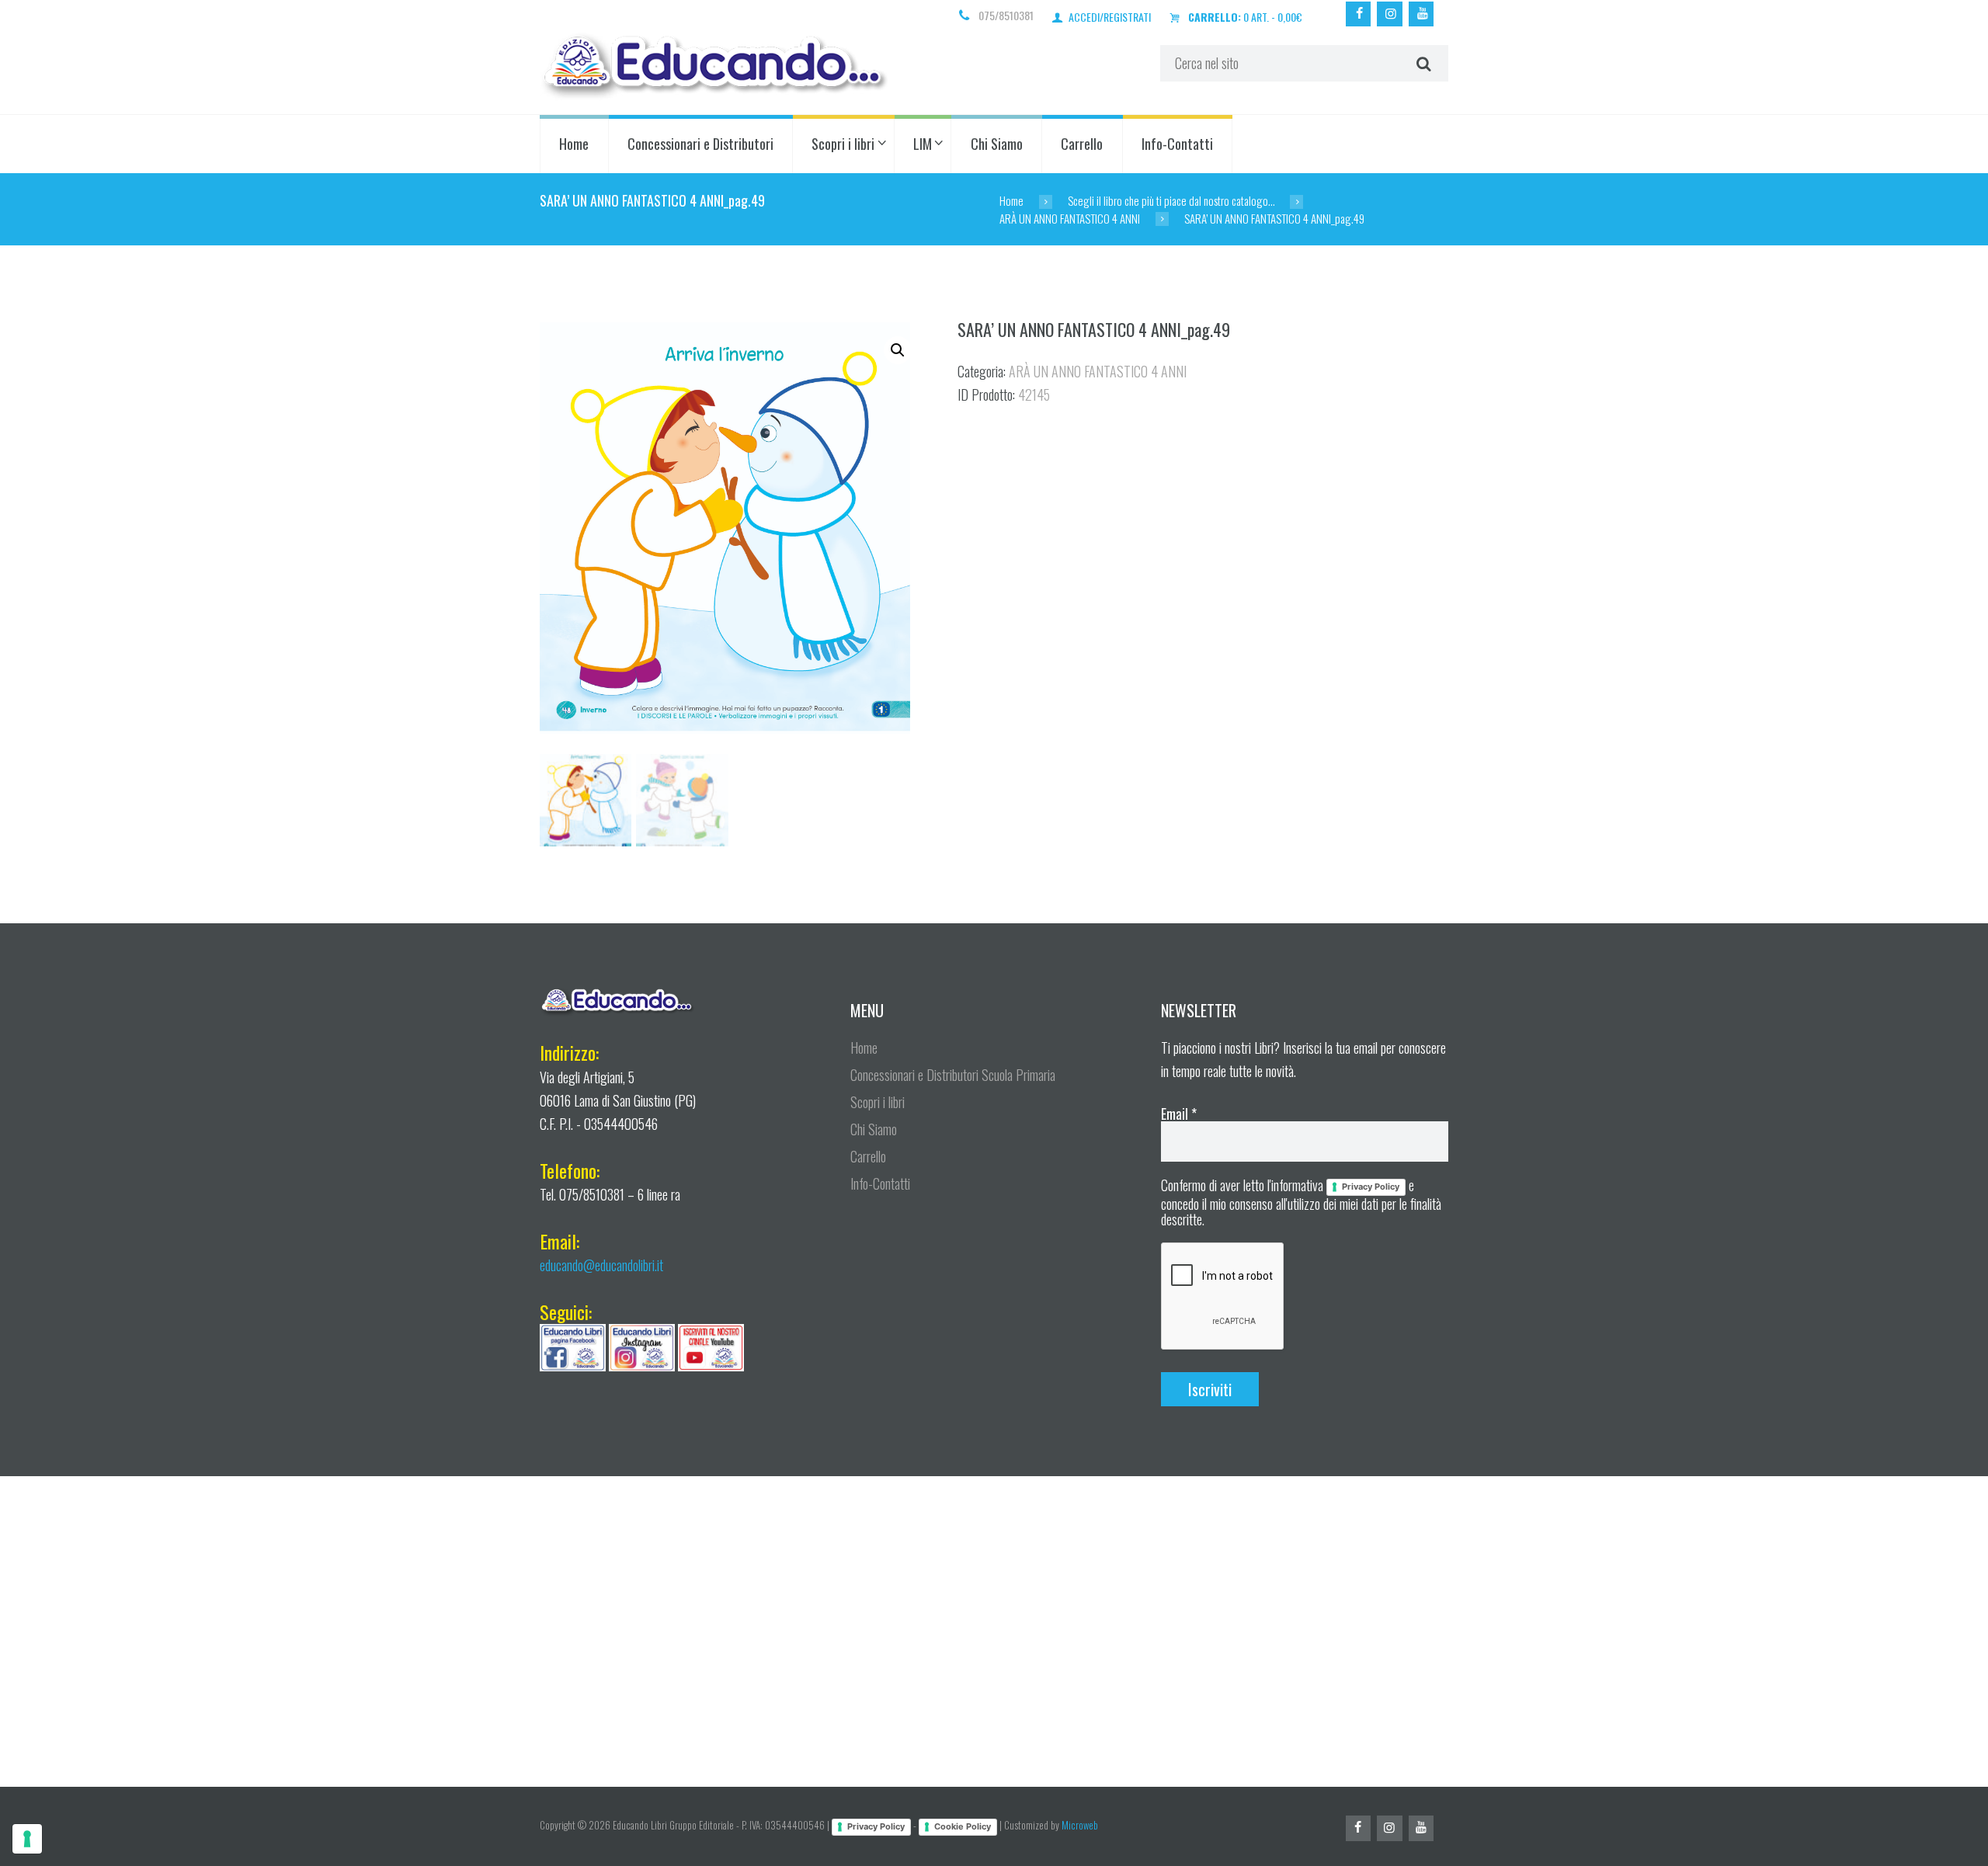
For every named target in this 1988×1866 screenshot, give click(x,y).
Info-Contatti (1177, 144)
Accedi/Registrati (1110, 16)
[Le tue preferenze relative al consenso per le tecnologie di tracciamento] (27, 1839)
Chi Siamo (997, 144)
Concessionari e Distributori (700, 144)
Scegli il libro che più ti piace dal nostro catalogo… (1171, 200)
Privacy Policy (1371, 1187)
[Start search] (1422, 64)
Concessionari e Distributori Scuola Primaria (953, 1075)
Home (574, 144)
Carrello (1082, 144)
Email (1179, 1114)
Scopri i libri (843, 144)
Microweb (1080, 1825)
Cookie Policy (963, 1826)
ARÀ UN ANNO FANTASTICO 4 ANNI (1070, 218)
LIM (923, 144)
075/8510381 (1006, 15)
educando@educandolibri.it (601, 1265)
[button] (898, 350)
